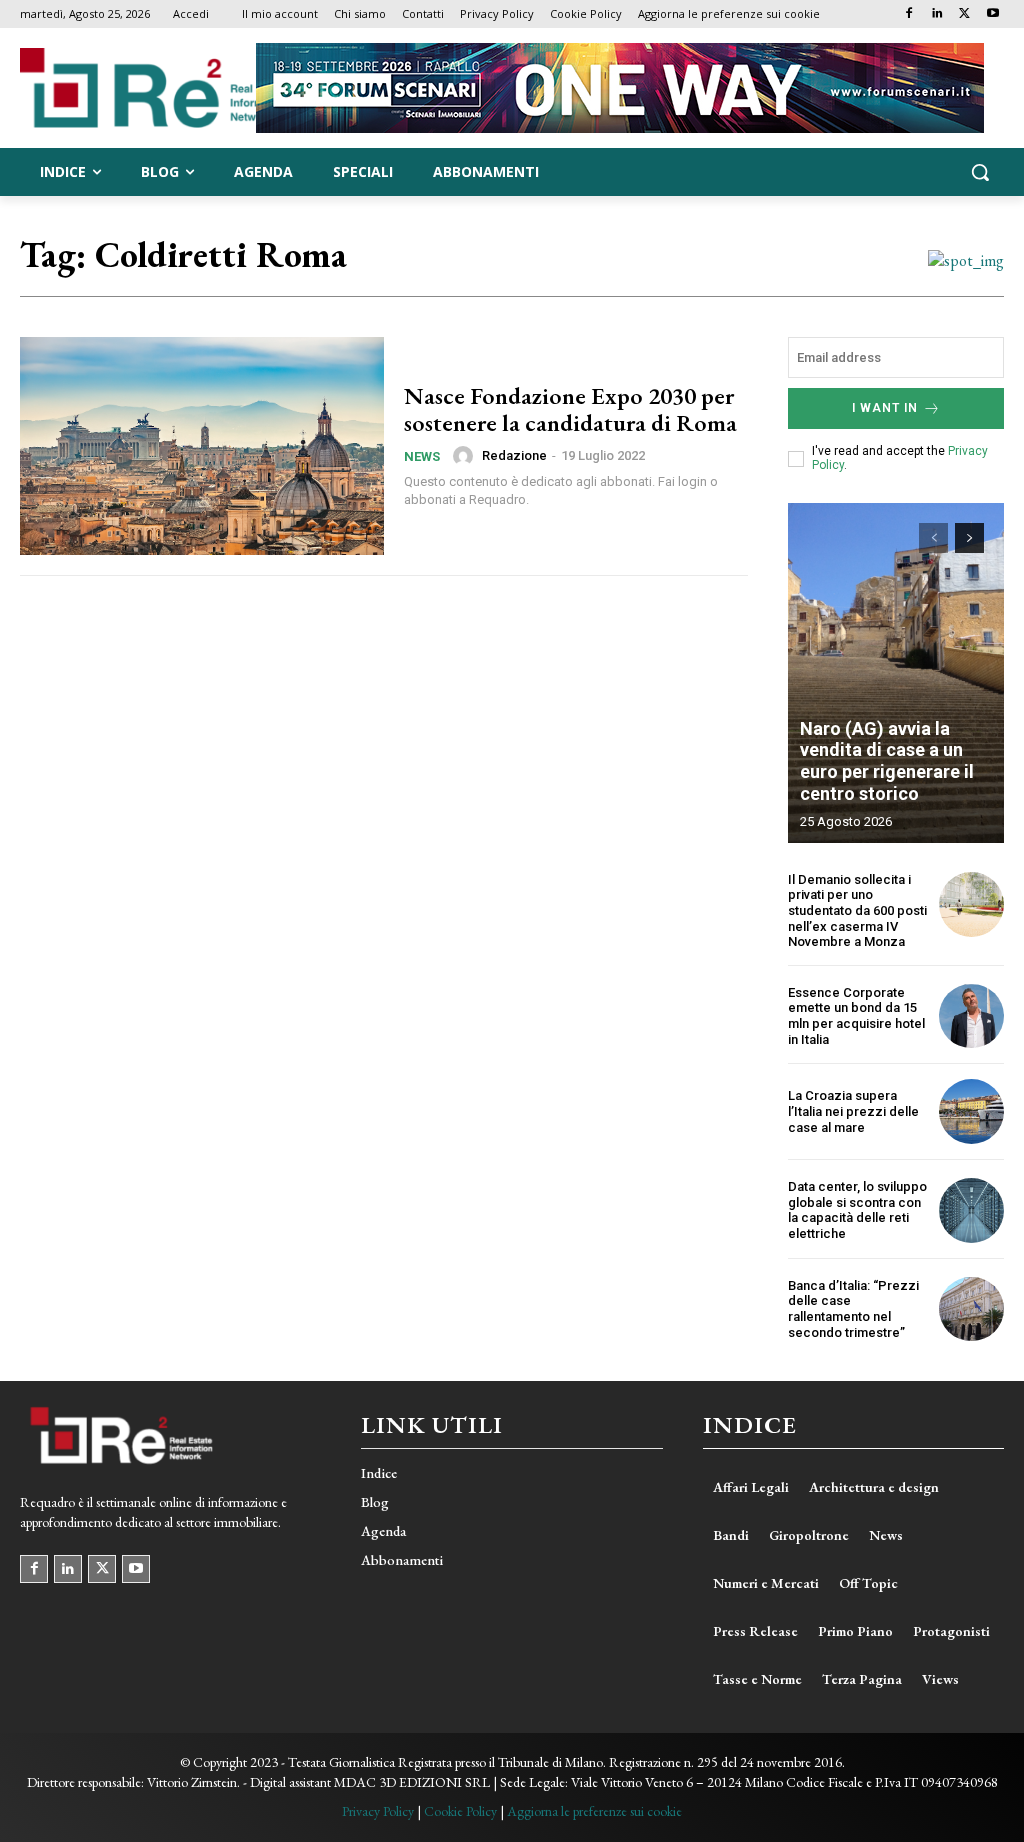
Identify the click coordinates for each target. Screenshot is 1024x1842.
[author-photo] (466, 456)
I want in (885, 408)
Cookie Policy (460, 1811)
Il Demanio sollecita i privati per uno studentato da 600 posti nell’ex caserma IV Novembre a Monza (857, 910)
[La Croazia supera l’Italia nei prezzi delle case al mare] (971, 1111)
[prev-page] (933, 538)
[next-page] (969, 538)
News (422, 456)
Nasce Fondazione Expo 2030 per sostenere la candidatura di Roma (570, 408)
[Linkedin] (937, 14)
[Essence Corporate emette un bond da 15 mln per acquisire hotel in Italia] (971, 1016)
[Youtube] (992, 14)
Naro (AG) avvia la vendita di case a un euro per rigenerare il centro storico (887, 761)
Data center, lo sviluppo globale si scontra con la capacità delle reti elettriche (857, 1210)
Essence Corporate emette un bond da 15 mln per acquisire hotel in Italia (856, 1016)
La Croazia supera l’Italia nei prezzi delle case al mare (853, 1111)
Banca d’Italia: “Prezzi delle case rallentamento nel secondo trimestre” (853, 1309)
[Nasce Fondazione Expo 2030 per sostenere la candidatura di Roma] (202, 446)
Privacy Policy (378, 1811)
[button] (980, 172)
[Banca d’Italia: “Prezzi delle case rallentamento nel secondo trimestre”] (971, 1309)
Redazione (514, 455)
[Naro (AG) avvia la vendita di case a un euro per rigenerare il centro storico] (896, 673)
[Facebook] (909, 14)
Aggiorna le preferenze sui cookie (594, 1811)
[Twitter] (964, 14)
